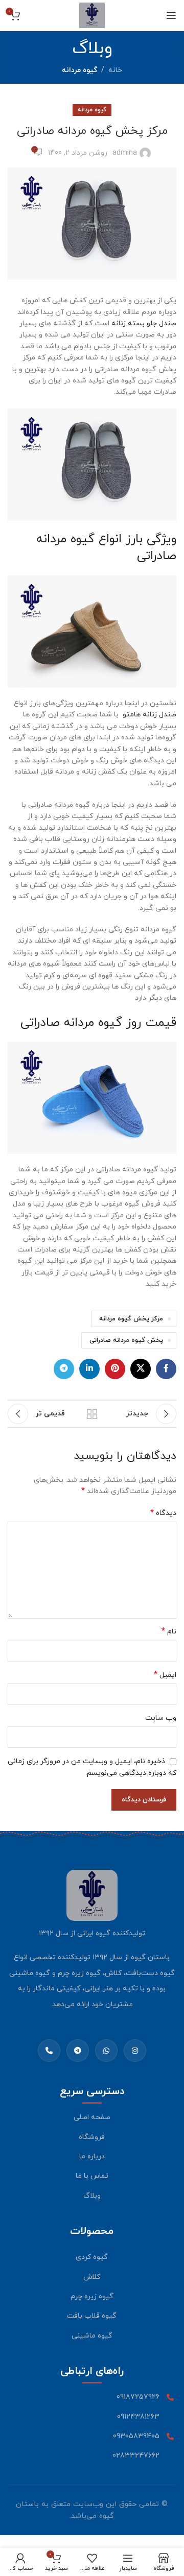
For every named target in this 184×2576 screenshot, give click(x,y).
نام (169, 1632)
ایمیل (165, 1675)
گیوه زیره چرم (92, 2296)
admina (125, 153)
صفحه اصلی (92, 2117)
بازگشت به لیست (92, 1414)
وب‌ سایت (161, 1718)
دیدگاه (163, 1513)
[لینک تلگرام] (64, 1369)
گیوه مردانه (79, 70)
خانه (115, 70)
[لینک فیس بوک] (166, 1369)
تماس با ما (92, 2176)
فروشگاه (92, 2137)
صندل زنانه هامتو (149, 715)
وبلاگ (92, 2196)
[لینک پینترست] (115, 1369)
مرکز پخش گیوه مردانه (131, 1319)
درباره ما (92, 2157)
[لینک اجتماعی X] (141, 1369)
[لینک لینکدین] (89, 1369)
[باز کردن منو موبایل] (171, 15)
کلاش (92, 2277)
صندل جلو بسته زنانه (144, 323)
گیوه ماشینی (92, 2336)
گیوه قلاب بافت (92, 2316)
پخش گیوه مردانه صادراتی (126, 1340)
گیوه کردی (92, 2257)
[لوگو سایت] (92, 15)
